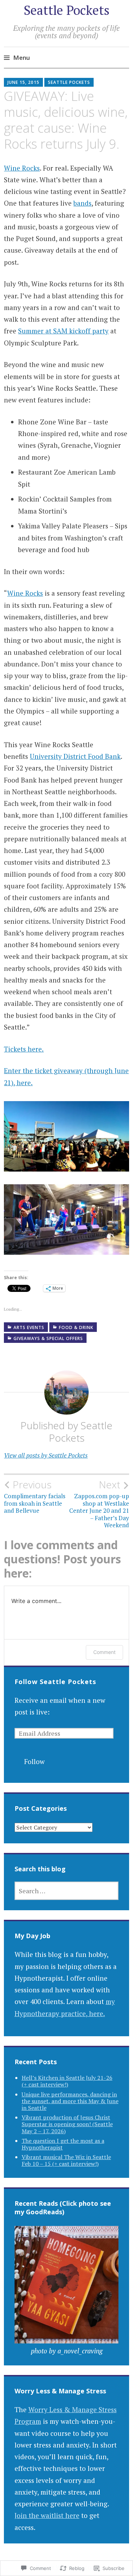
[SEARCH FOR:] (67, 1891)
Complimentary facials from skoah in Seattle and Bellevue (35, 1497)
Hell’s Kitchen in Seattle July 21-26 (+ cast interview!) (67, 2081)
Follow (34, 1761)
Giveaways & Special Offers (48, 1338)
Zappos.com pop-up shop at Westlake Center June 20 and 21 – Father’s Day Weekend (99, 1504)
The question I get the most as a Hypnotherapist (63, 2144)
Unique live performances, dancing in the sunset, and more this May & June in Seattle (70, 2101)
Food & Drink (76, 1327)
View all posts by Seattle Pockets (46, 1455)
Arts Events (29, 1327)
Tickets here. (24, 1049)
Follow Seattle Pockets (55, 1682)
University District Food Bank (75, 756)
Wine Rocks (22, 168)
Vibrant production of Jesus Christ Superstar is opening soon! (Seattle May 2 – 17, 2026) (67, 2124)
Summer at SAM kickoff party (63, 331)
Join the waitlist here (47, 2515)
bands (82, 203)
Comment (104, 1652)
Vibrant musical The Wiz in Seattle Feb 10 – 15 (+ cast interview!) (66, 2160)
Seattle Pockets (67, 10)
